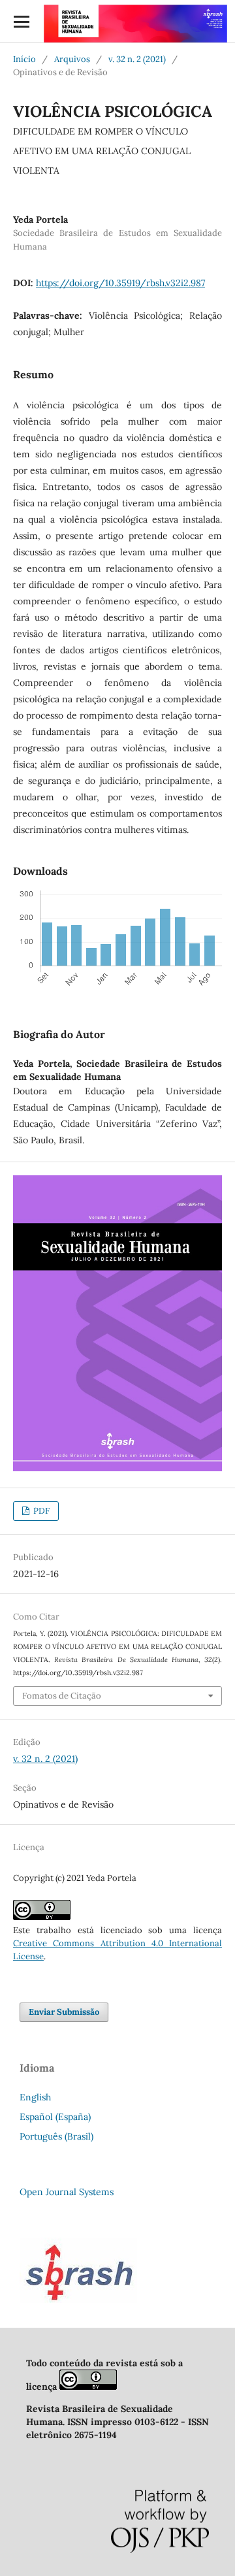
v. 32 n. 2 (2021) (137, 59)
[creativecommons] (88, 2387)
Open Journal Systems (67, 2192)
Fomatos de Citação (62, 1696)
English (35, 2097)
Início (24, 59)
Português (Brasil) (56, 2136)
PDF (40, 1511)
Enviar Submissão (64, 2012)
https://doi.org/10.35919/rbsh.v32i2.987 (120, 283)
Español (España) (55, 2117)
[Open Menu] (21, 21)
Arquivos (72, 59)
